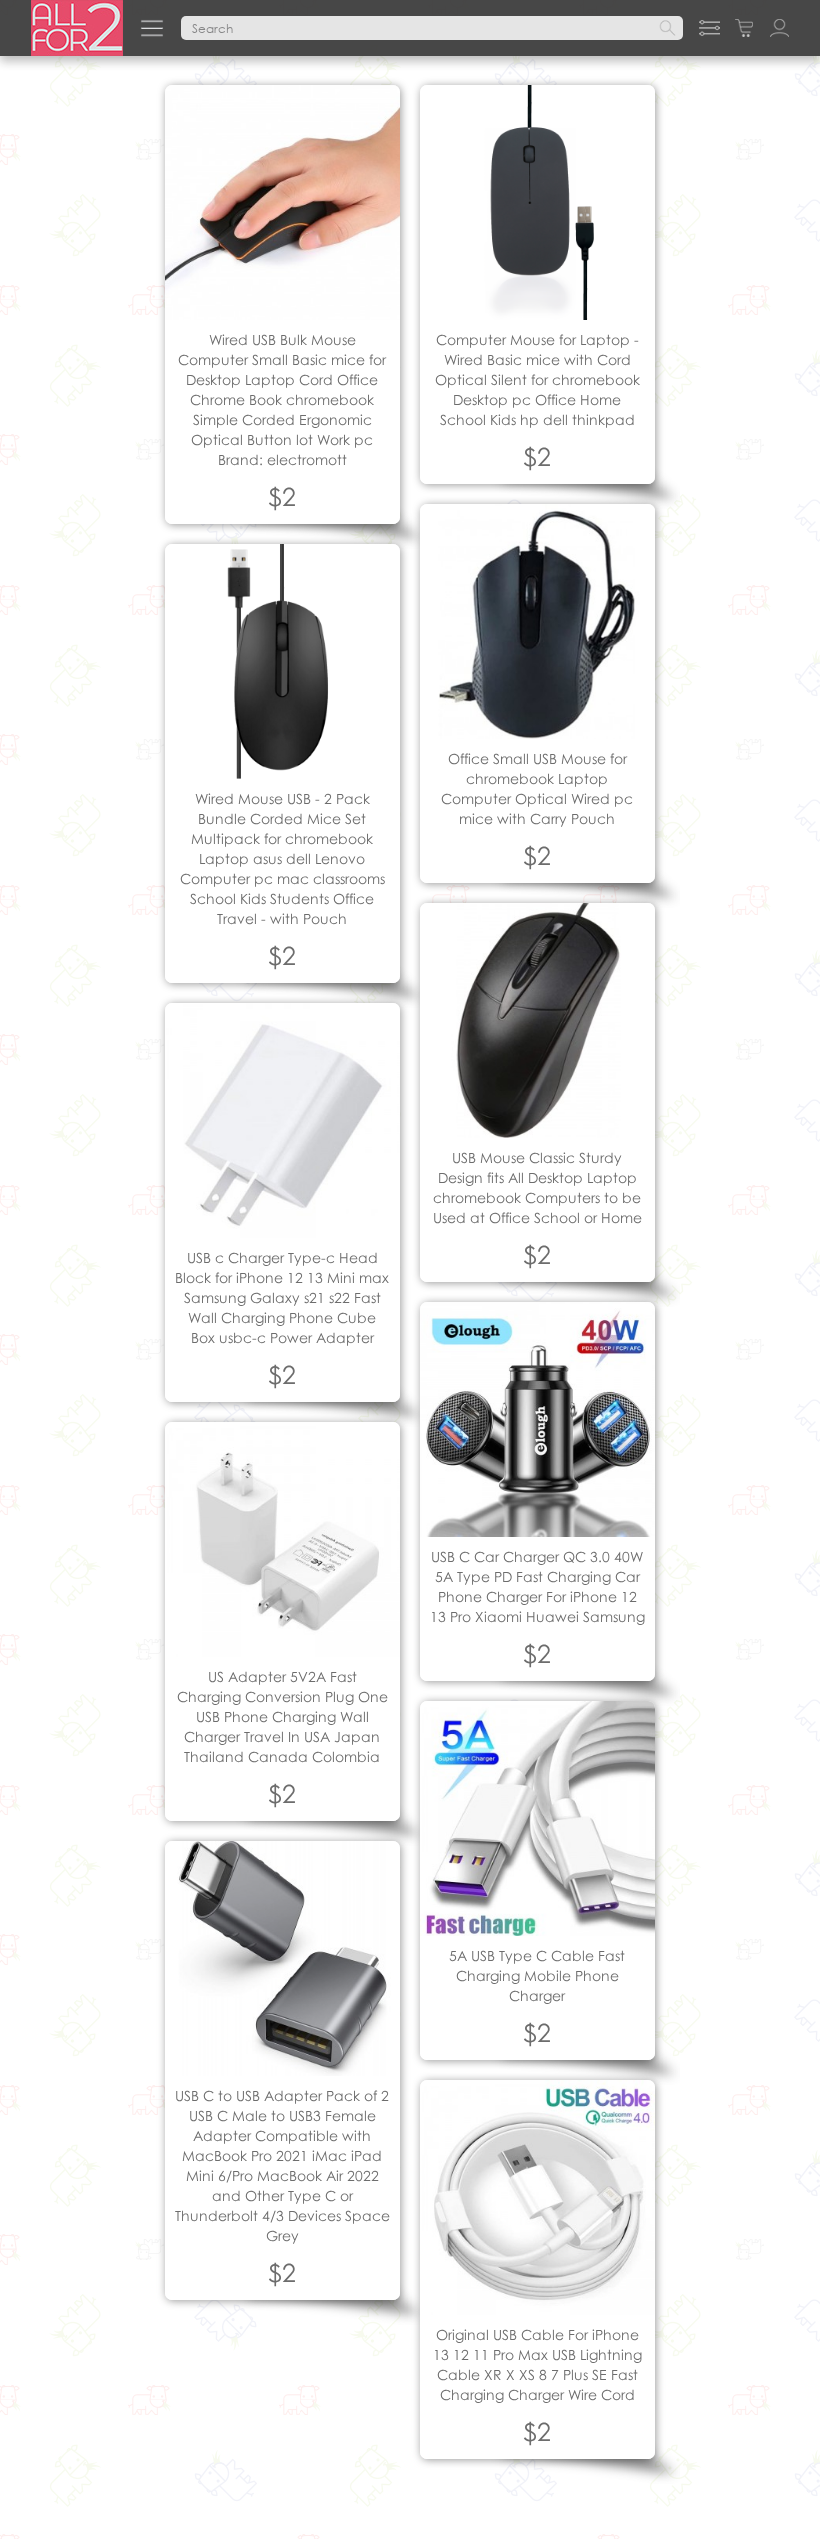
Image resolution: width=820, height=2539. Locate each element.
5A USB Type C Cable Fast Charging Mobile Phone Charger (537, 1975)
